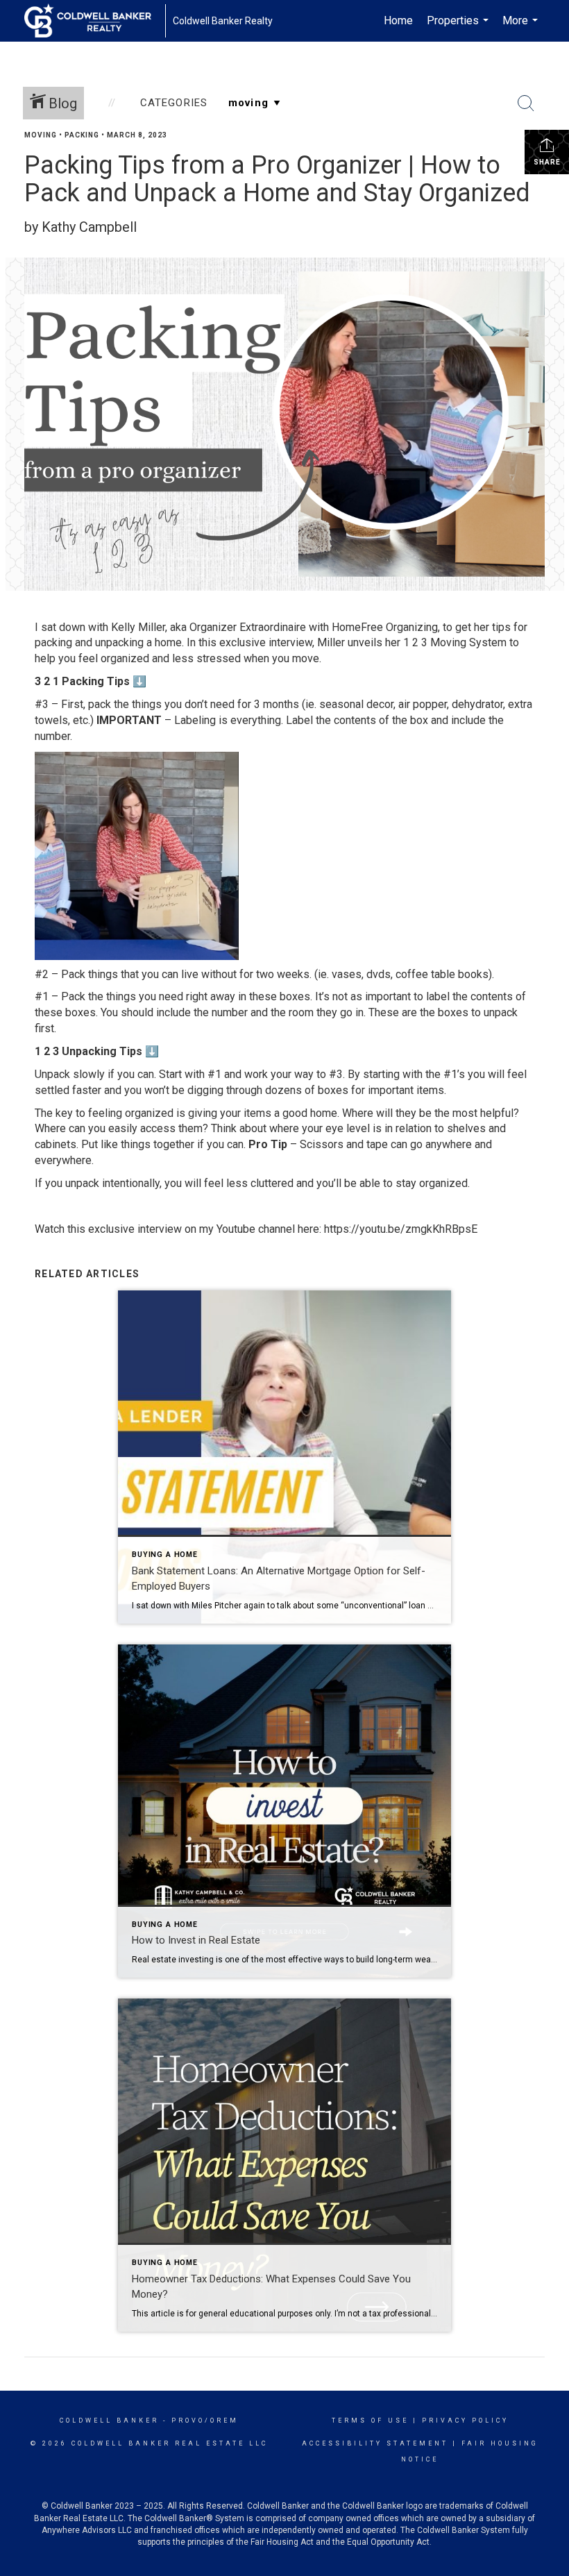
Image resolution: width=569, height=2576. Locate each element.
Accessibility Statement (375, 2443)
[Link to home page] (95, 21)
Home (398, 20)
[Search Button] (526, 103)
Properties (459, 28)
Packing (82, 135)
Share (547, 162)
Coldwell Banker (109, 2421)
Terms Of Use (370, 2421)
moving (41, 135)
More (522, 28)
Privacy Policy (465, 2421)
